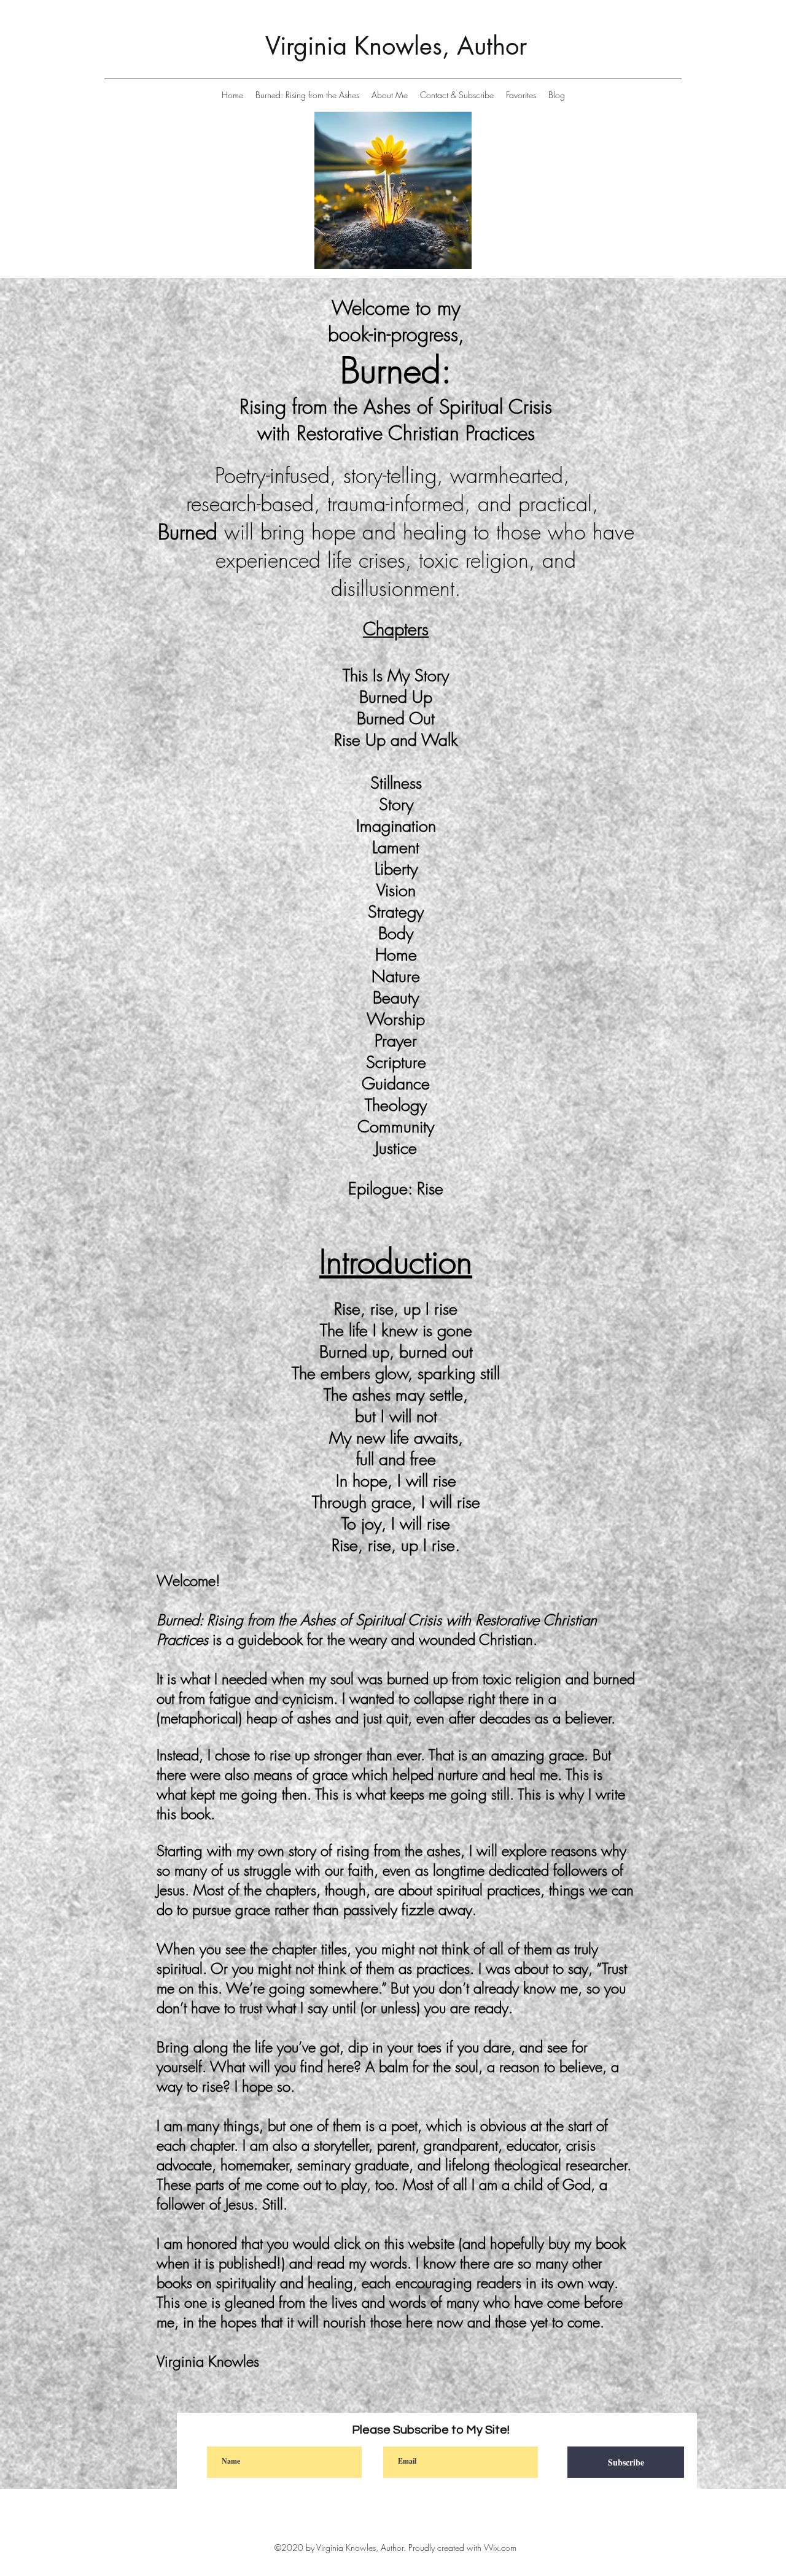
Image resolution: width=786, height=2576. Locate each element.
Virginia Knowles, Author (396, 46)
